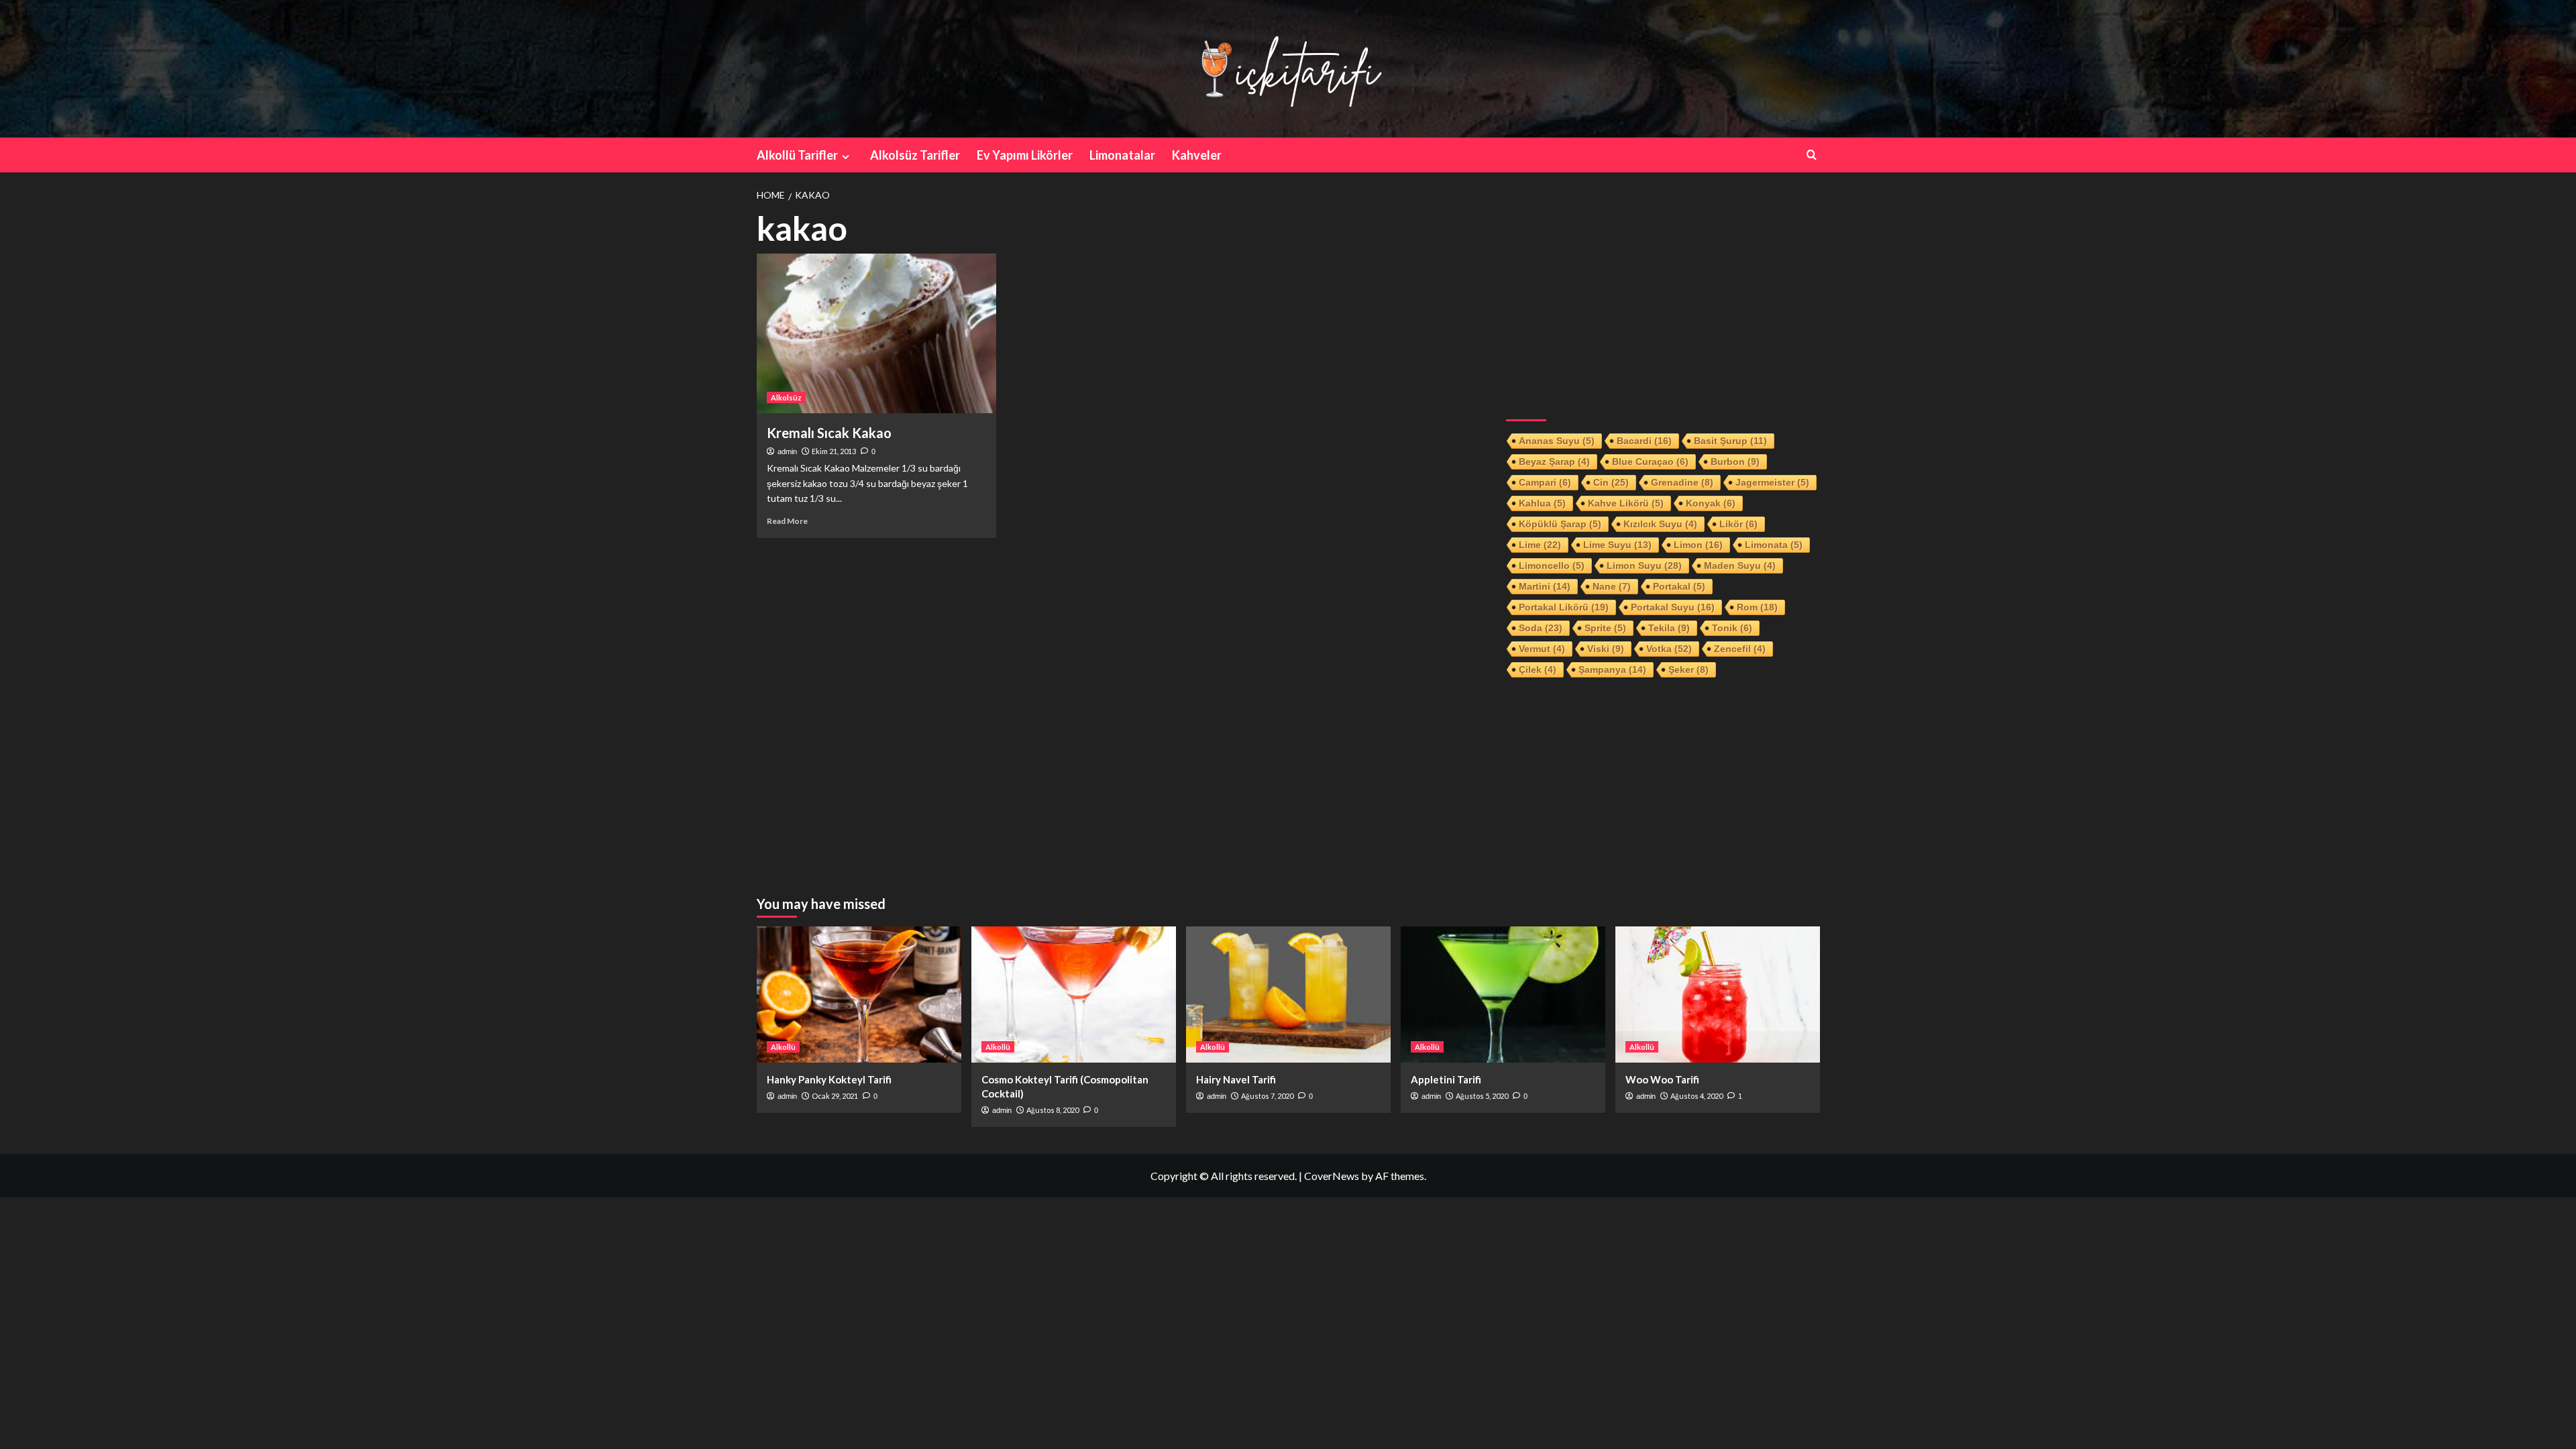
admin (787, 451)
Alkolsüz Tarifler (915, 155)
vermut (1542, 649)
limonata (1774, 545)
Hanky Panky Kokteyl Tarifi (829, 1079)
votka (1669, 649)
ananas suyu (1557, 441)
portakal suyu (1673, 607)
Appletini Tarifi (1446, 1079)
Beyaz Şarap (1554, 462)
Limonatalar (1122, 155)
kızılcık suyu (1660, 524)
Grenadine (1682, 482)
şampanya (1612, 669)
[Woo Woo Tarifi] (1718, 995)
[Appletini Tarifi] (1503, 995)
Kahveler (1197, 155)
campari (1545, 482)
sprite (1605, 628)
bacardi (1644, 441)
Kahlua (1542, 503)
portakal (1679, 586)
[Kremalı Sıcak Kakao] (876, 333)
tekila (1669, 628)
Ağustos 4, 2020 (1697, 1096)
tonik (1732, 628)
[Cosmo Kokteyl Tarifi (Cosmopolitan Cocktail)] (1074, 995)
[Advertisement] (1663, 304)
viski (1606, 649)
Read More (787, 521)
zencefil (1740, 649)
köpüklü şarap (1560, 524)
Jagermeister (1772, 482)
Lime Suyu (1617, 545)
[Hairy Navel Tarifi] (1288, 995)
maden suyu (1740, 566)
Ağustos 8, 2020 (1053, 1110)
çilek (1538, 669)
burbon (1735, 462)
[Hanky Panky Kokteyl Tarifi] (859, 995)
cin (1611, 482)
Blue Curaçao (1650, 462)
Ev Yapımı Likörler (1025, 155)
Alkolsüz (786, 397)
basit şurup (1730, 441)
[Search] (1812, 155)
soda (1541, 628)
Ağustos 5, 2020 (1482, 1096)
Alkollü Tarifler (797, 155)
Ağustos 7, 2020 (1267, 1096)
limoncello (1552, 566)
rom (1757, 607)
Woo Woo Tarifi (1662, 1079)
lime (1540, 545)
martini (1545, 586)
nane (1612, 586)
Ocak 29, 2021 (835, 1096)
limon (1698, 545)
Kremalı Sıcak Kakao (829, 433)
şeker (1688, 669)
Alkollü (783, 1047)
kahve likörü (1626, 503)
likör (1738, 524)
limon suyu (1644, 566)
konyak (1711, 503)
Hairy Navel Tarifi (1236, 1079)
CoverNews (1332, 1176)
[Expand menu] (846, 157)
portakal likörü (1564, 607)
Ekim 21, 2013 (834, 451)
